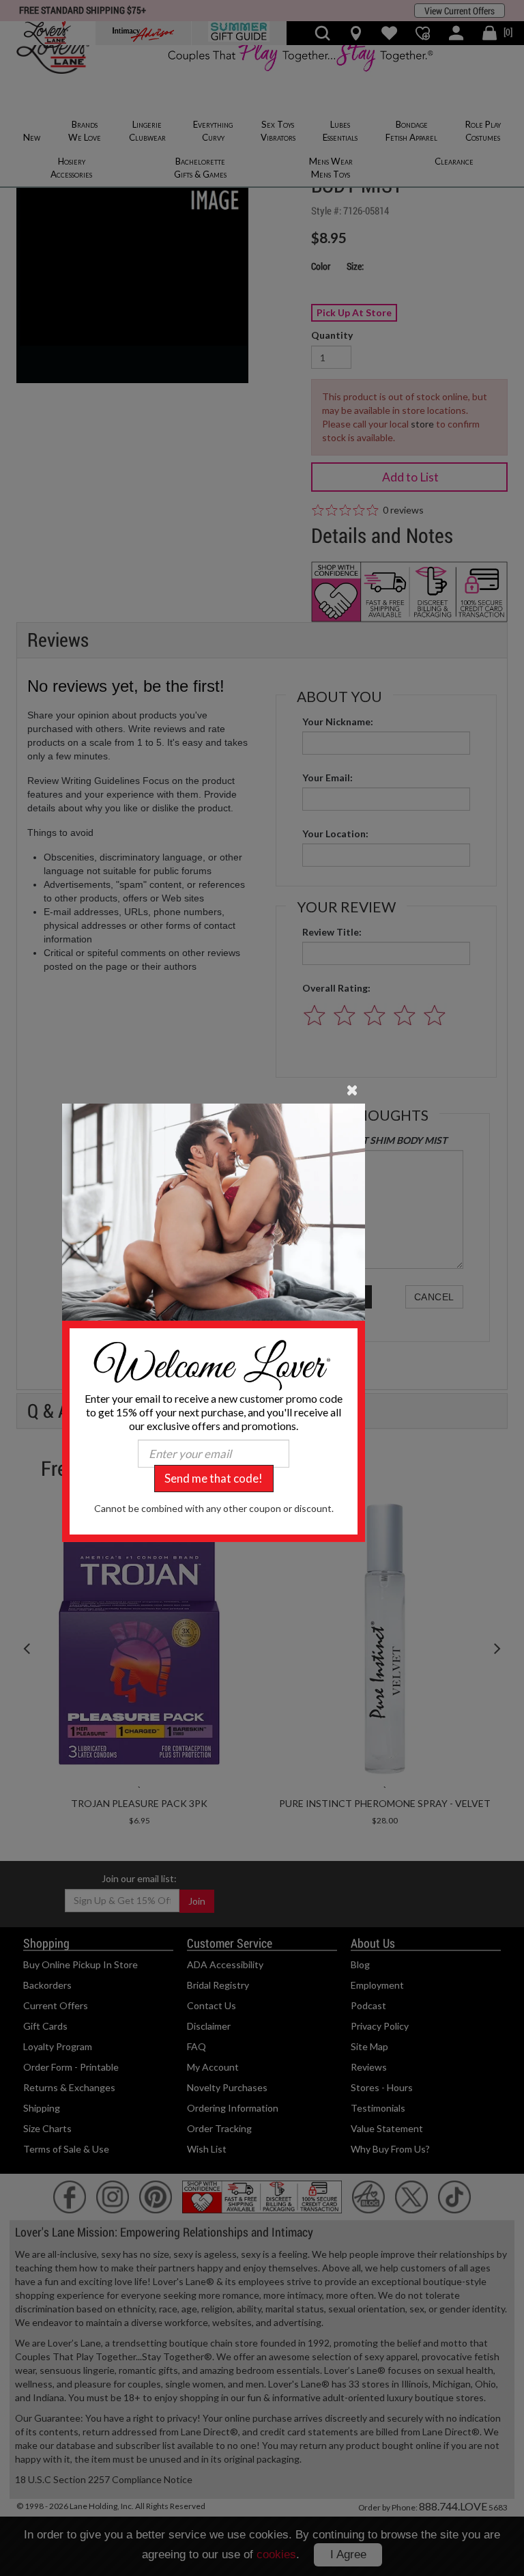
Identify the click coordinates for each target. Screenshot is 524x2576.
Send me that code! (214, 1478)
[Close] (352, 1089)
